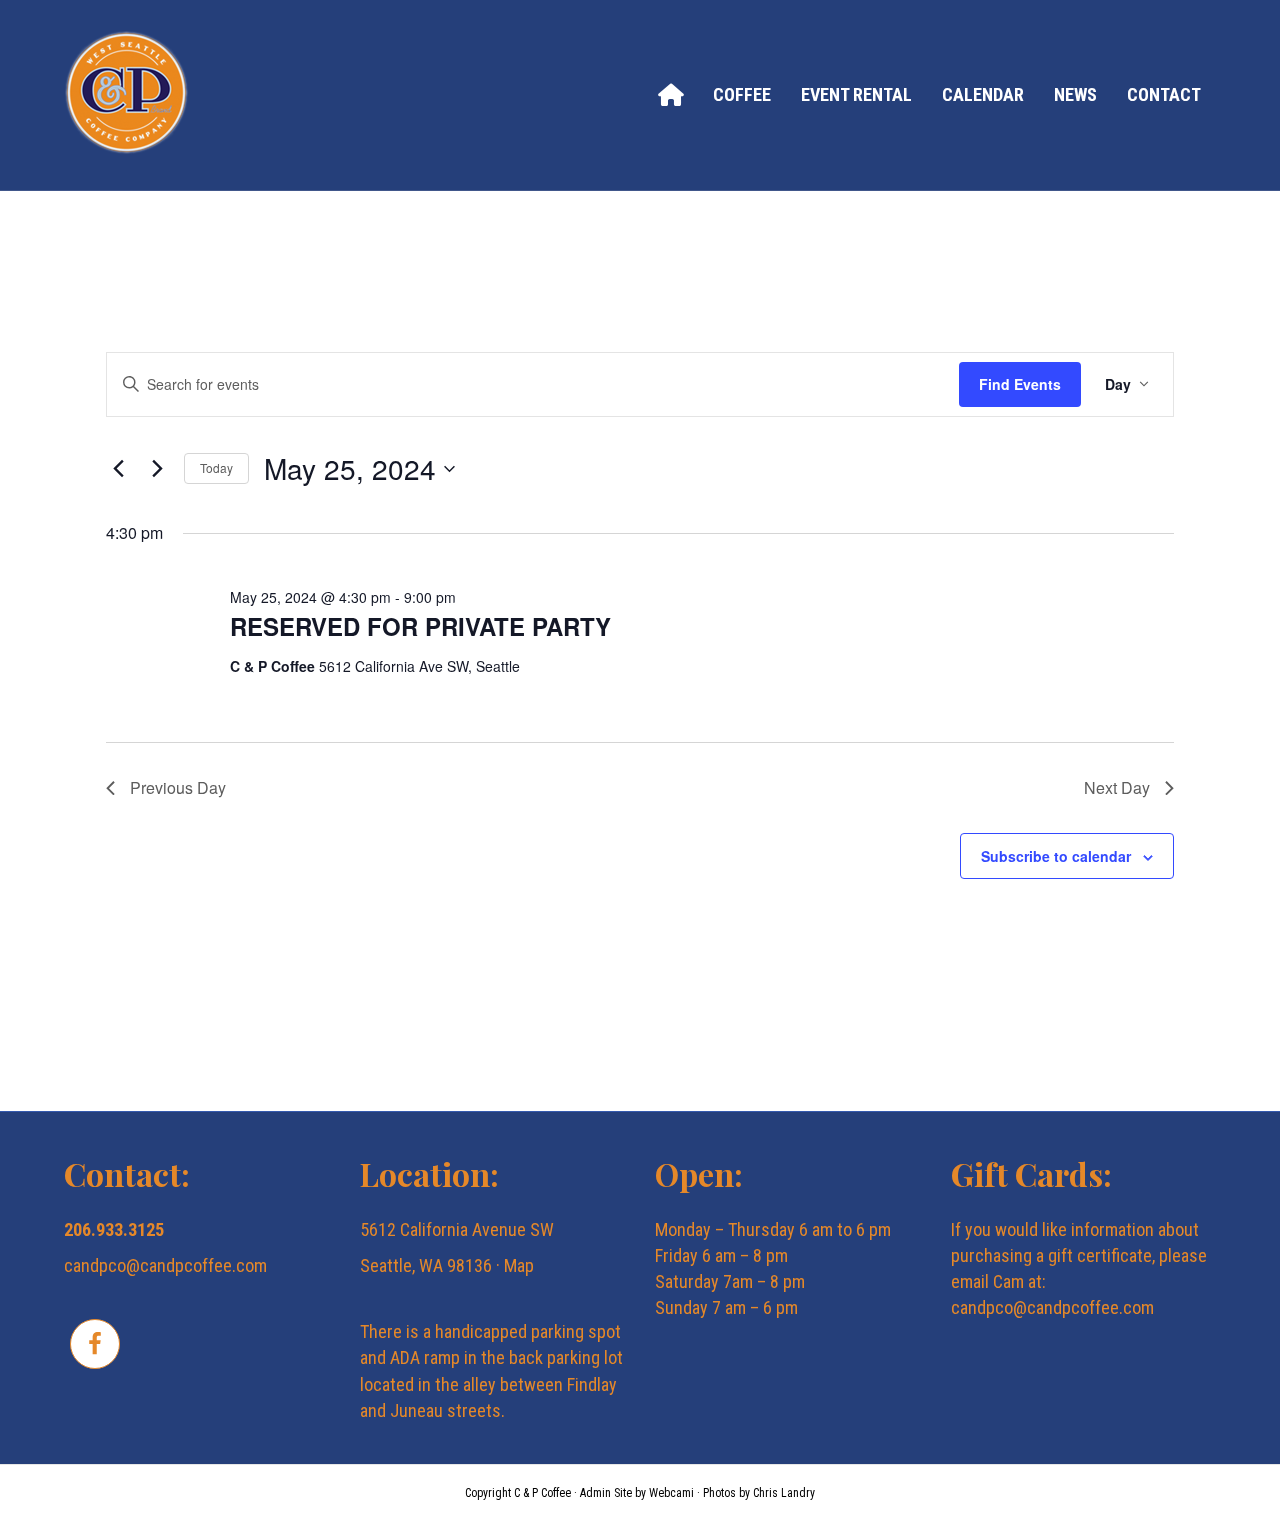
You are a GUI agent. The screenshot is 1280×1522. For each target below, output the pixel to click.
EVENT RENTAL (856, 94)
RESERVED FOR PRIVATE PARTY (420, 626)
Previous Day (178, 787)
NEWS (1075, 94)
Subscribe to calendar (1056, 856)
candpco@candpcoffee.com (165, 1265)
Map (519, 1265)
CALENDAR (983, 94)
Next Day (1117, 787)
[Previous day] (118, 469)
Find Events (1020, 384)
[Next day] (157, 469)
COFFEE (742, 94)
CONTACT (1164, 94)
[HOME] (670, 94)
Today (216, 467)
